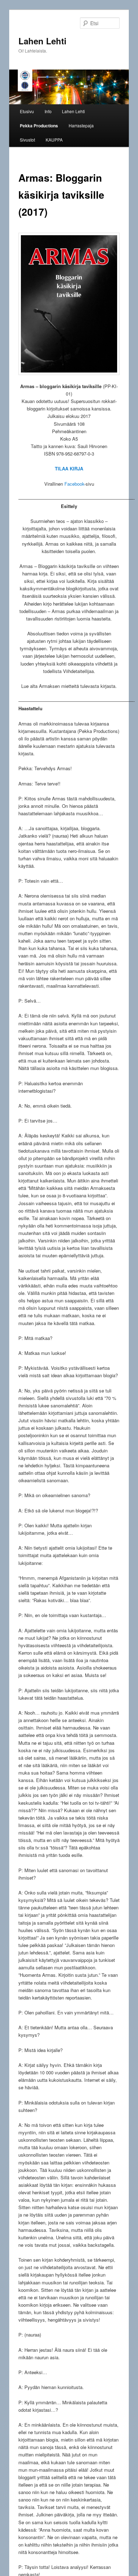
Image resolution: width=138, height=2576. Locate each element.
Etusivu (27, 111)
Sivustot (27, 140)
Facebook (74, 484)
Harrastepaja (81, 125)
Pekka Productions (39, 126)
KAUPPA (54, 140)
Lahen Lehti (42, 41)
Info (48, 111)
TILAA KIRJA (69, 468)
